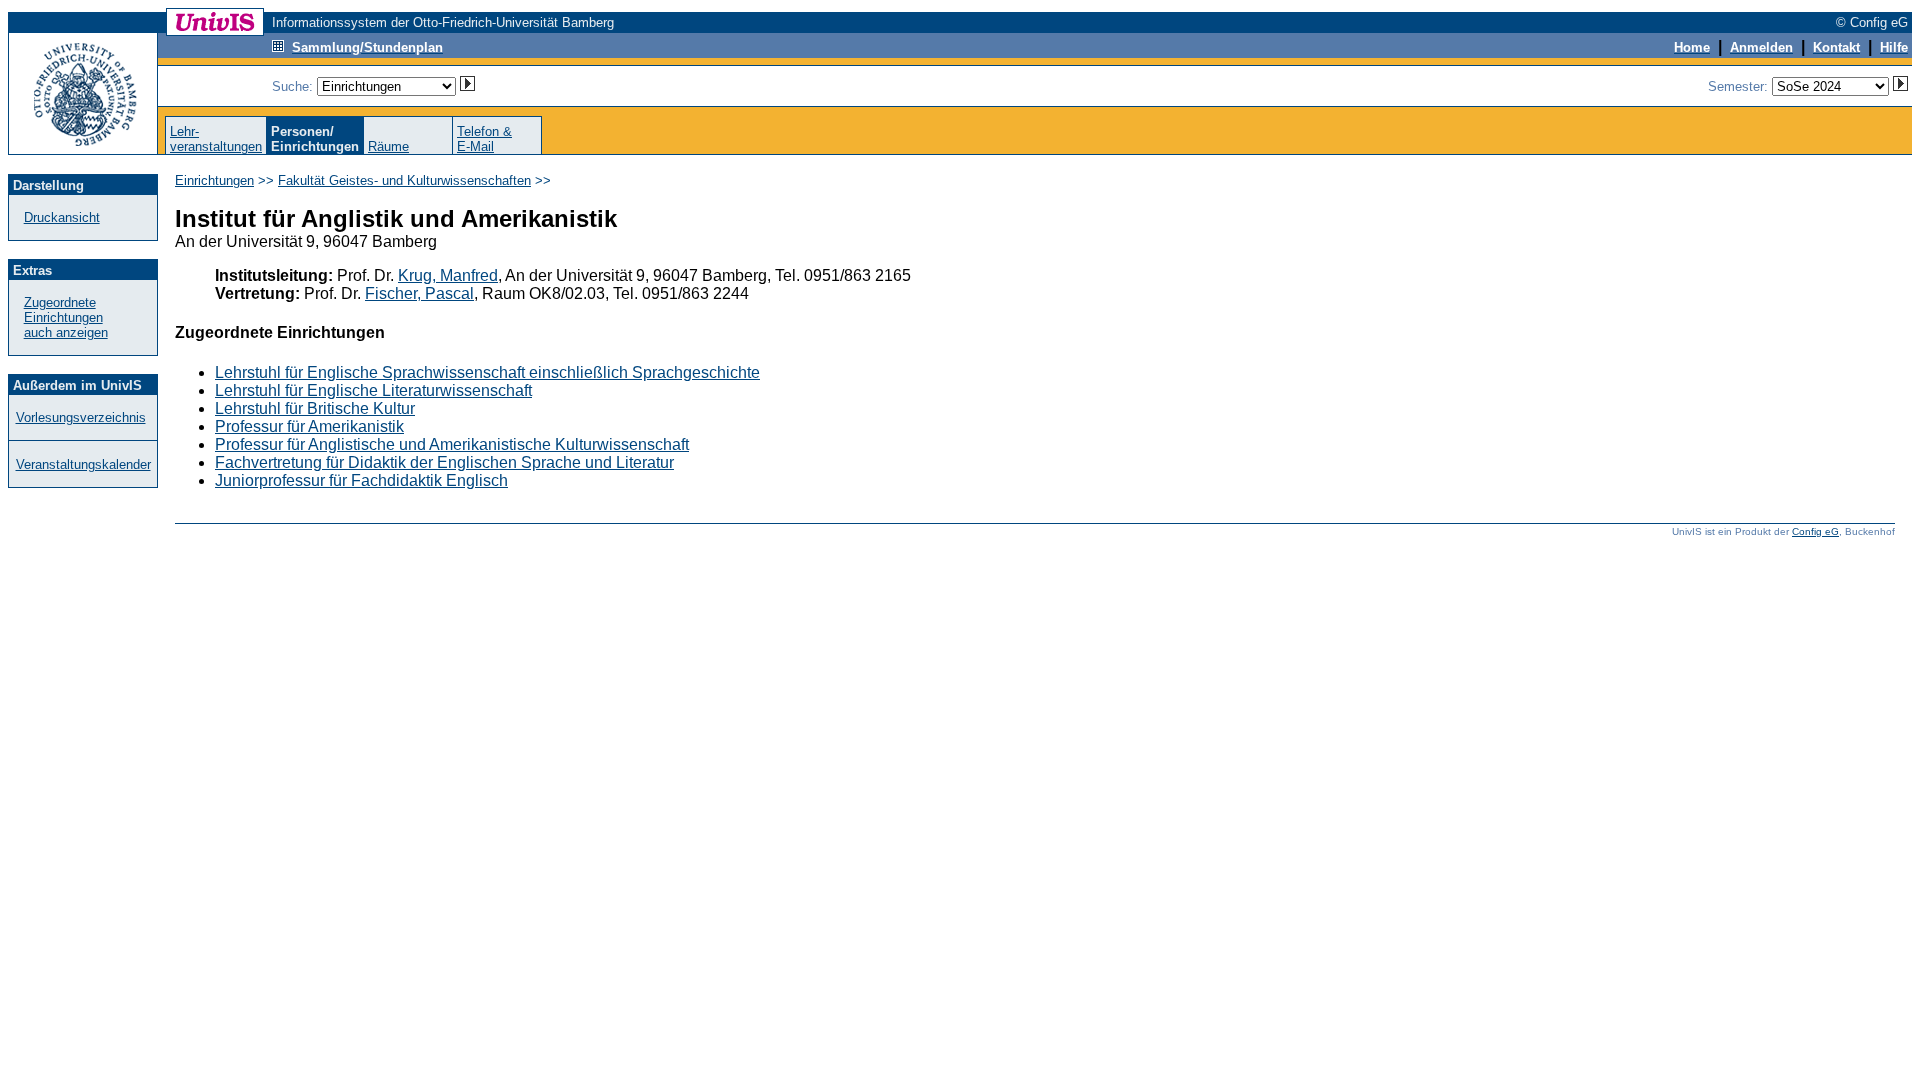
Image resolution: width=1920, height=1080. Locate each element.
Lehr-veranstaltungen (216, 139)
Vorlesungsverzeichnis (81, 417)
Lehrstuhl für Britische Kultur (315, 408)
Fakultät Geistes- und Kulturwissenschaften (404, 180)
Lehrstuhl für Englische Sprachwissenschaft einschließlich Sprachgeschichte (487, 372)
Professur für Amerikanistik (309, 426)
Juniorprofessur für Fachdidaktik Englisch (361, 480)
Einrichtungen (214, 180)
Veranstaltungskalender (83, 464)
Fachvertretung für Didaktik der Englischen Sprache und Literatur (444, 462)
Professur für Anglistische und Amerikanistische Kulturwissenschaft (452, 444)
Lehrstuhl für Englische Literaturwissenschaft (373, 390)
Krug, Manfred (448, 275)
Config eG (1815, 531)
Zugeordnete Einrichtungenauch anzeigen (66, 317)
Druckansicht (62, 217)
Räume (388, 146)
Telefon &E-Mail (484, 139)
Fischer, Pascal (419, 293)
